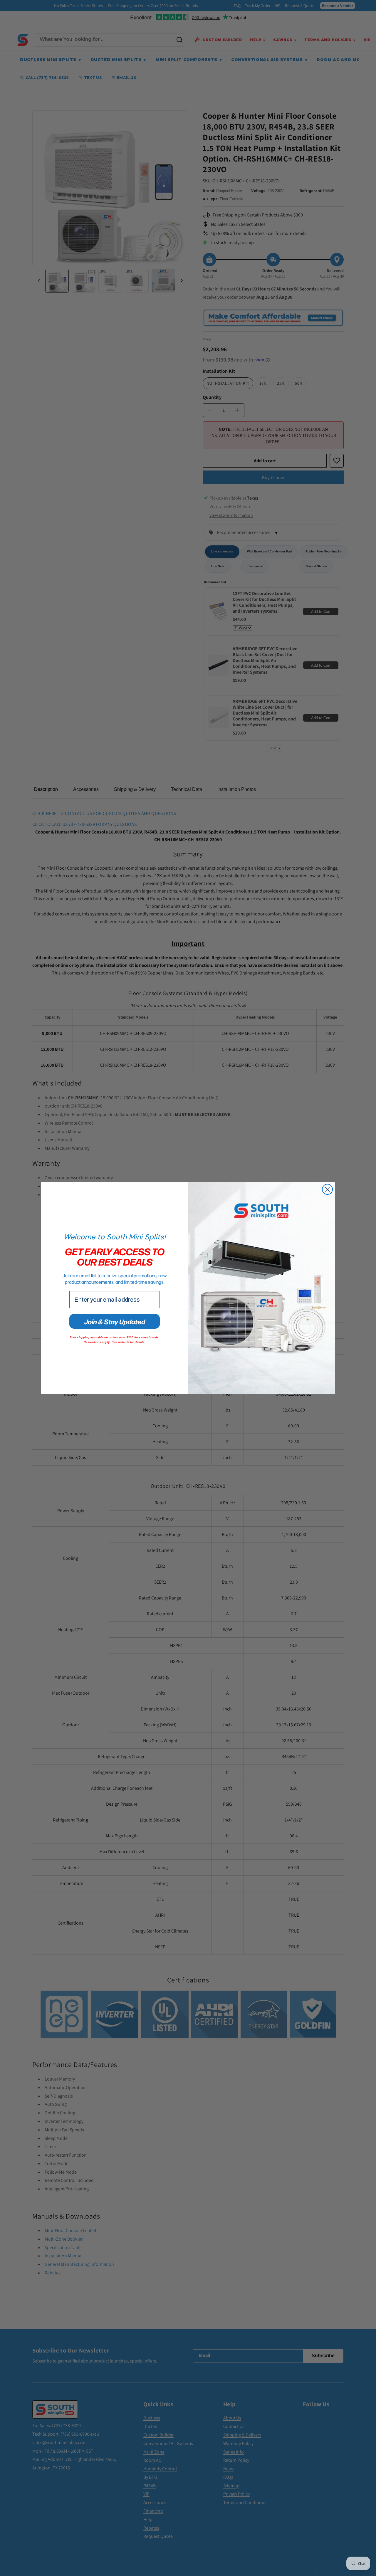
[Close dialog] (327, 1189)
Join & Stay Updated (115, 1321)
